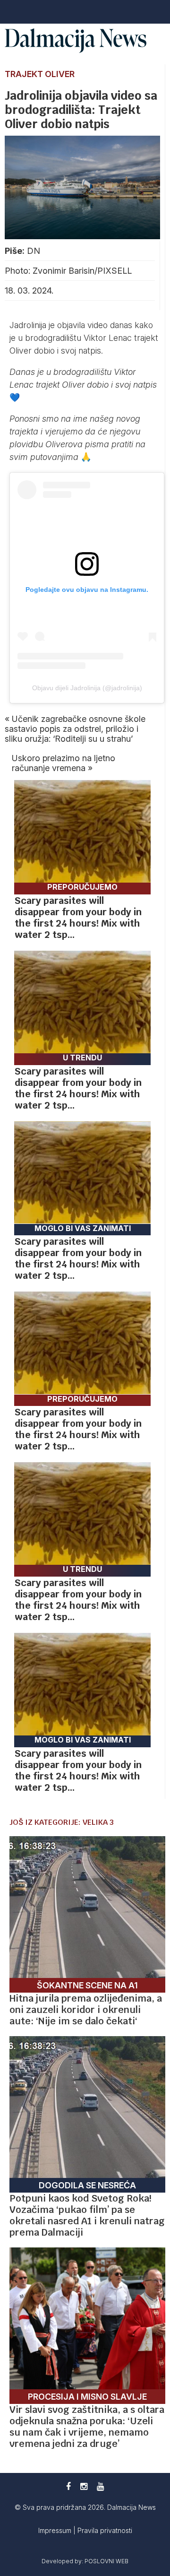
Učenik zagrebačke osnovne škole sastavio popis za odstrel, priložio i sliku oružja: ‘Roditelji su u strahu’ (75, 729)
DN (34, 251)
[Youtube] (100, 2486)
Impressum (56, 2530)
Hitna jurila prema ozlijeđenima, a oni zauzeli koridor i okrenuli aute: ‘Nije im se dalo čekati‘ (86, 2010)
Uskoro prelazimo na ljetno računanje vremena (64, 763)
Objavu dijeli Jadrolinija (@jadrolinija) (87, 688)
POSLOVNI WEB (106, 2561)
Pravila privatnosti (105, 2530)
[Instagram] (84, 2486)
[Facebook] (68, 2486)
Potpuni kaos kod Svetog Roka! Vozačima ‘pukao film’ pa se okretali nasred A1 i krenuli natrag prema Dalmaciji (87, 2215)
